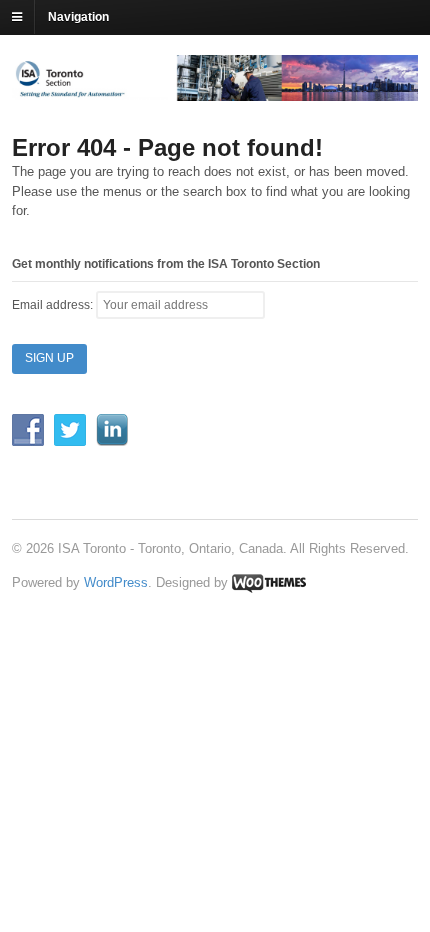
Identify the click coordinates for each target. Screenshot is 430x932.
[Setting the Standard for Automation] (215, 92)
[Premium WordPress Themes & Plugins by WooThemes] (269, 582)
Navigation (78, 17)
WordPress (116, 582)
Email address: (54, 305)
